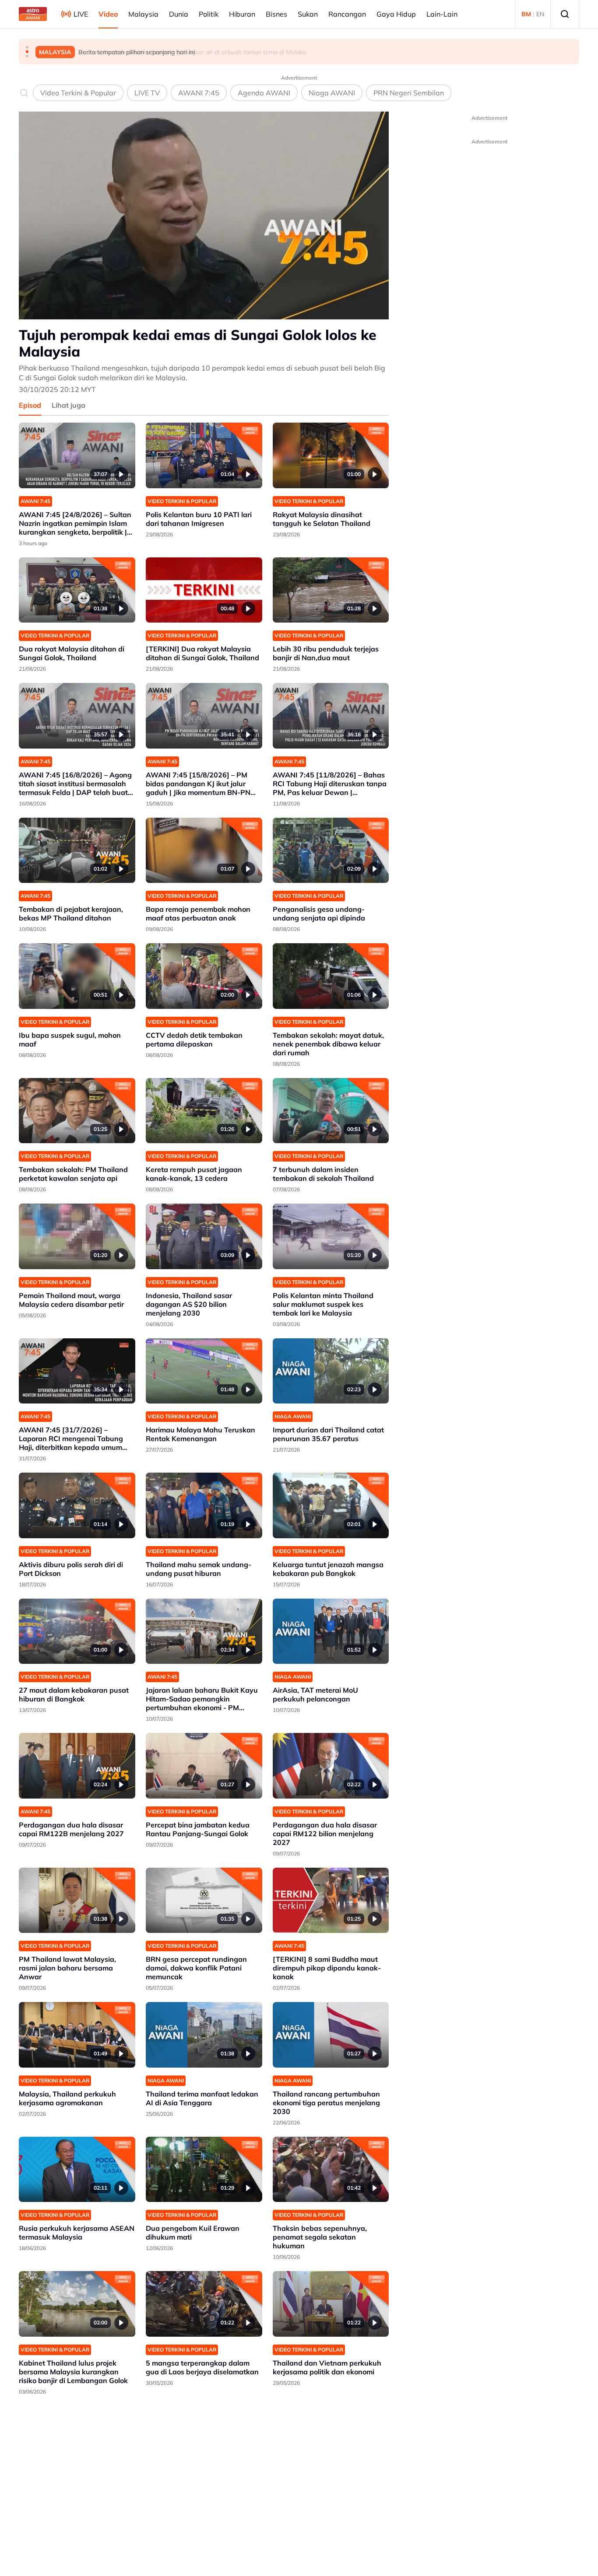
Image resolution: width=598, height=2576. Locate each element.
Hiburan (242, 14)
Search (565, 14)
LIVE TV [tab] (147, 93)
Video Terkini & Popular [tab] (78, 93)
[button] (27, 47)
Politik (209, 14)
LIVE (81, 14)
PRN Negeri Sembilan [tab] (409, 93)
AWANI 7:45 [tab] (199, 93)
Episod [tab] (30, 405)
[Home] (33, 14)
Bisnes (276, 14)
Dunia (179, 14)
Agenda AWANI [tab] (264, 93)
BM (526, 14)
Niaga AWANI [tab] (332, 93)
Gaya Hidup (396, 14)
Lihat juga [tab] (69, 405)
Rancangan (347, 14)
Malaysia (143, 14)
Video (108, 14)
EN (540, 14)
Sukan (308, 14)
